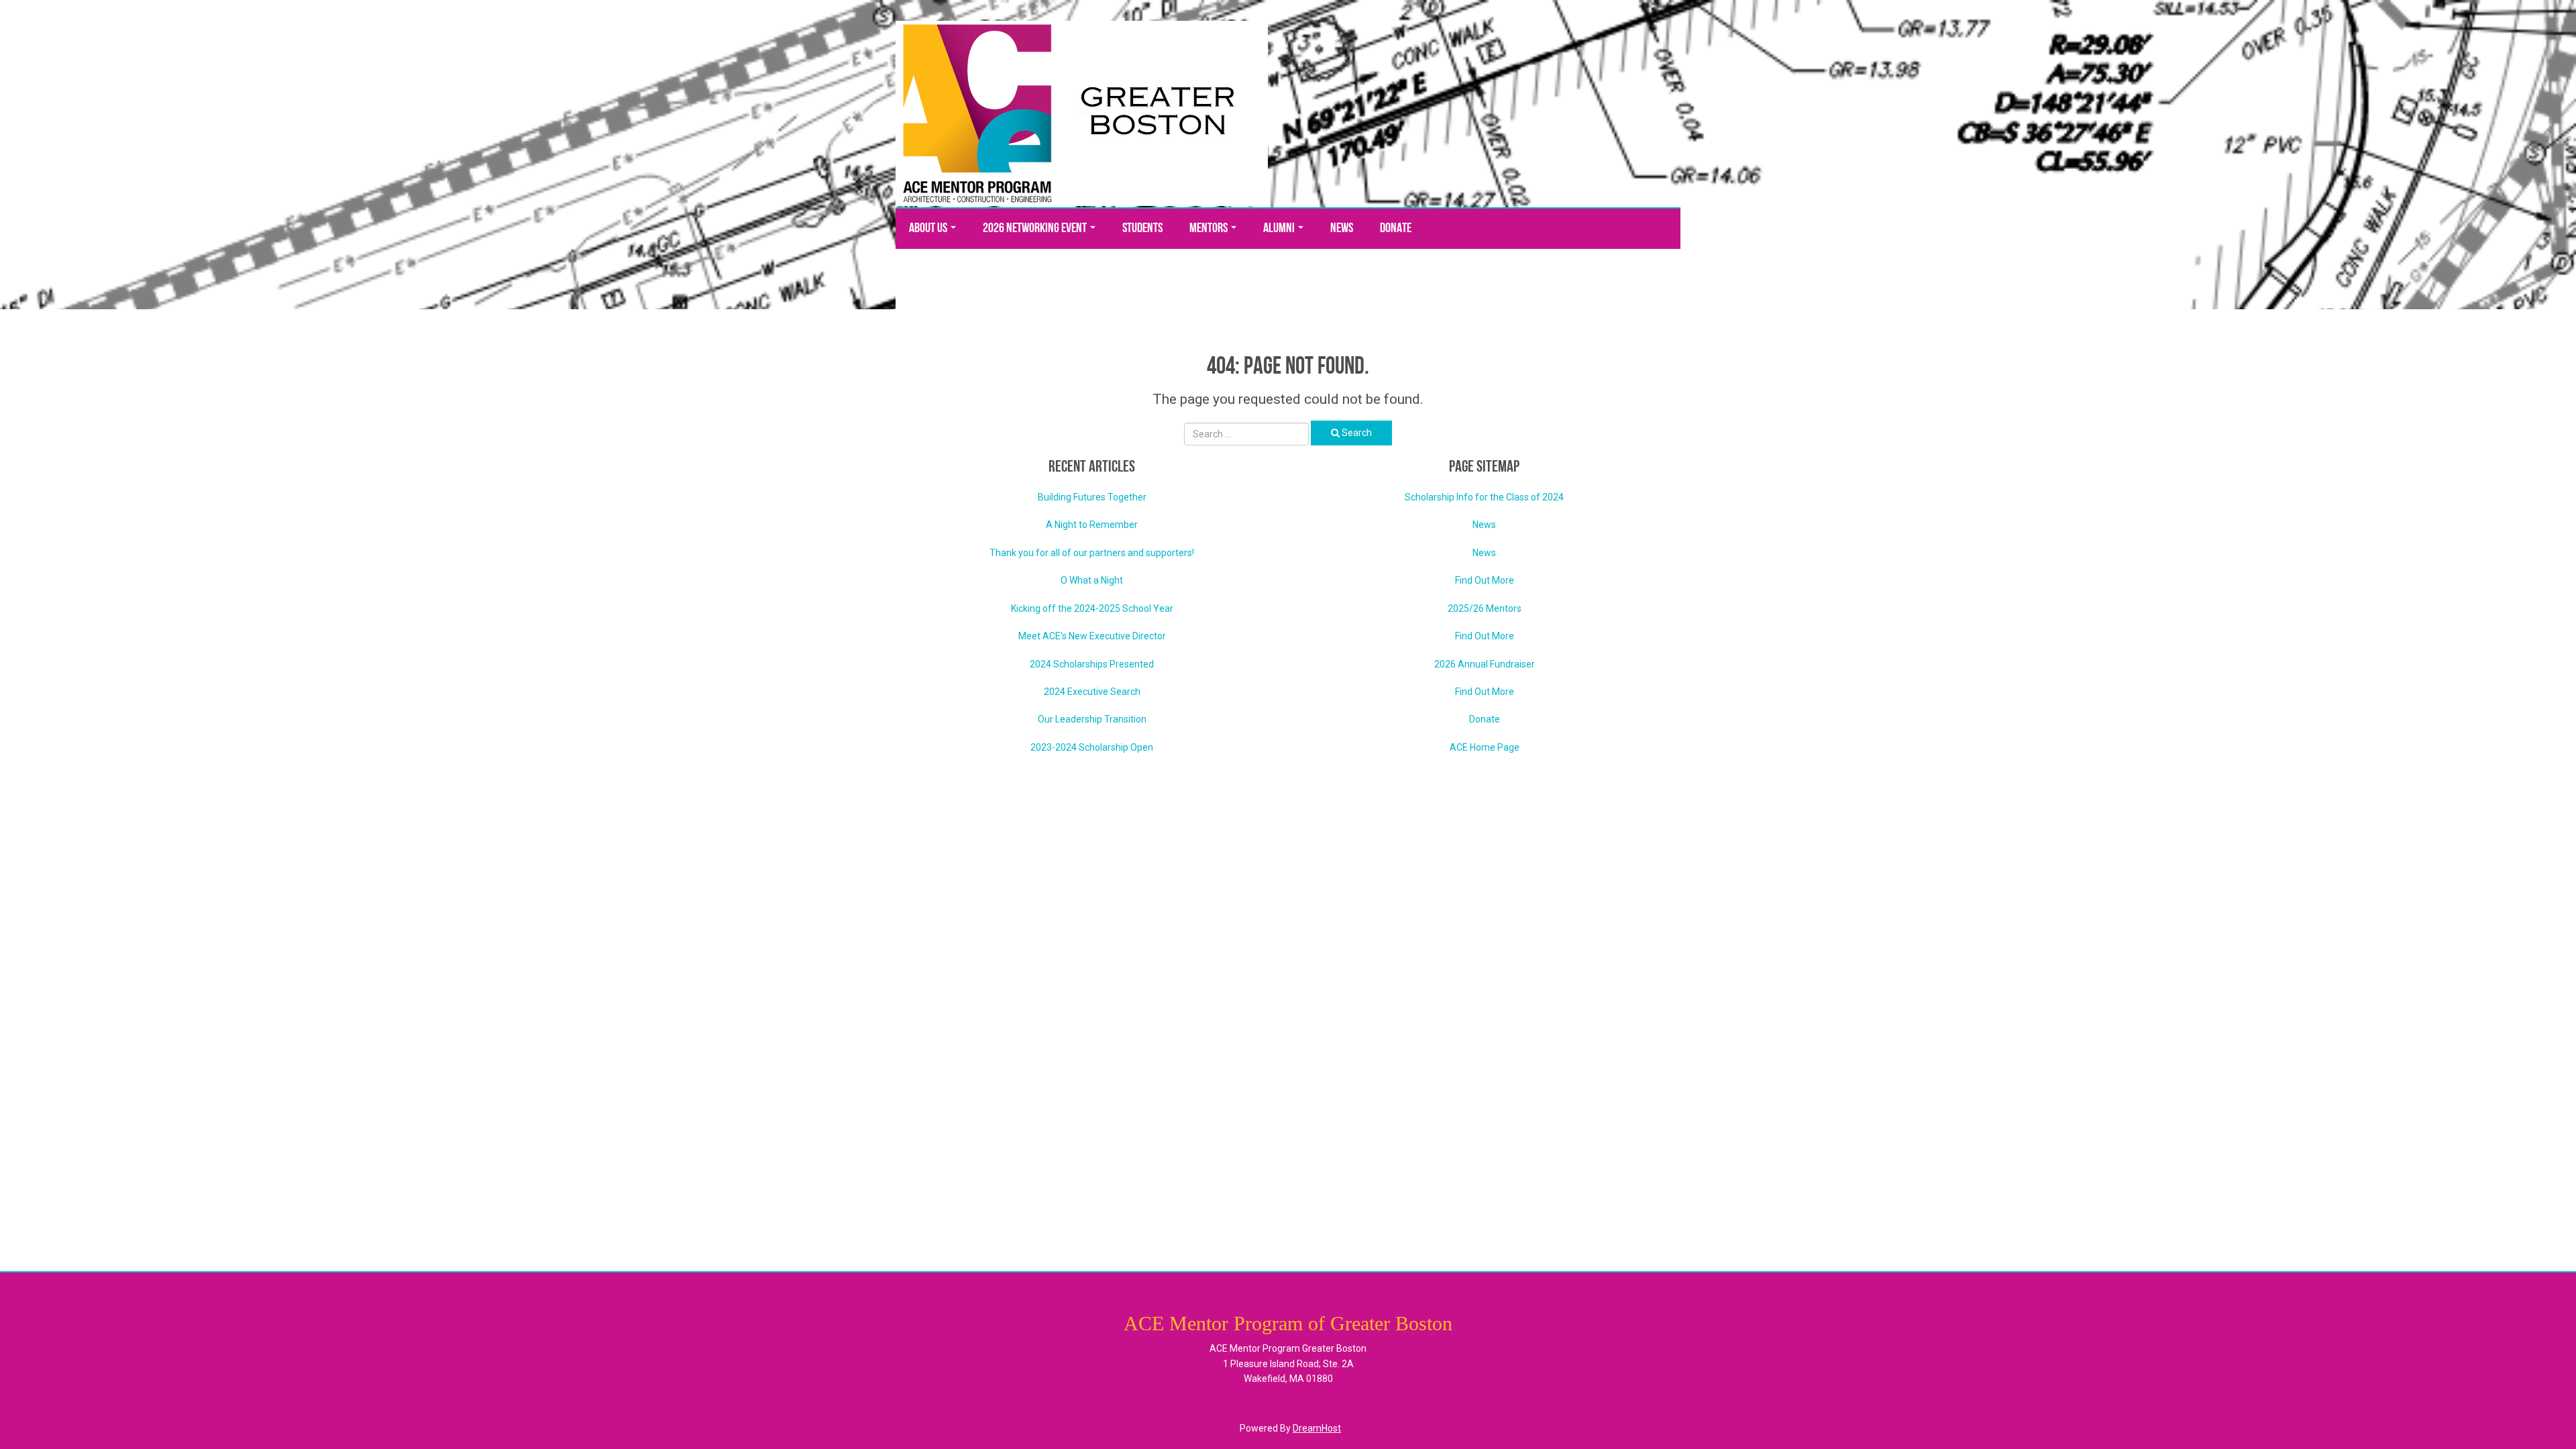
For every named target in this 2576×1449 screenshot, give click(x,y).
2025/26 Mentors (1485, 608)
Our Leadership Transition (1092, 719)
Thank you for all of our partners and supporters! (1092, 553)
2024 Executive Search (1092, 692)
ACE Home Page (1485, 747)
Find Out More (1485, 580)
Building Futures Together (1092, 497)
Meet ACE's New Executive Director (1092, 636)
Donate (1396, 229)
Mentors (1210, 229)
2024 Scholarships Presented (1092, 664)
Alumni (1280, 229)
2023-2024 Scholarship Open (1092, 747)
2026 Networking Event (1036, 229)
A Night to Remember (1092, 525)
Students (1142, 229)
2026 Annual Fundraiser (1485, 664)
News (1342, 229)
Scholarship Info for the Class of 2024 (1484, 497)
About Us (929, 229)
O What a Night (1092, 580)
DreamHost (1317, 1428)
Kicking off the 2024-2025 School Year (1092, 608)
